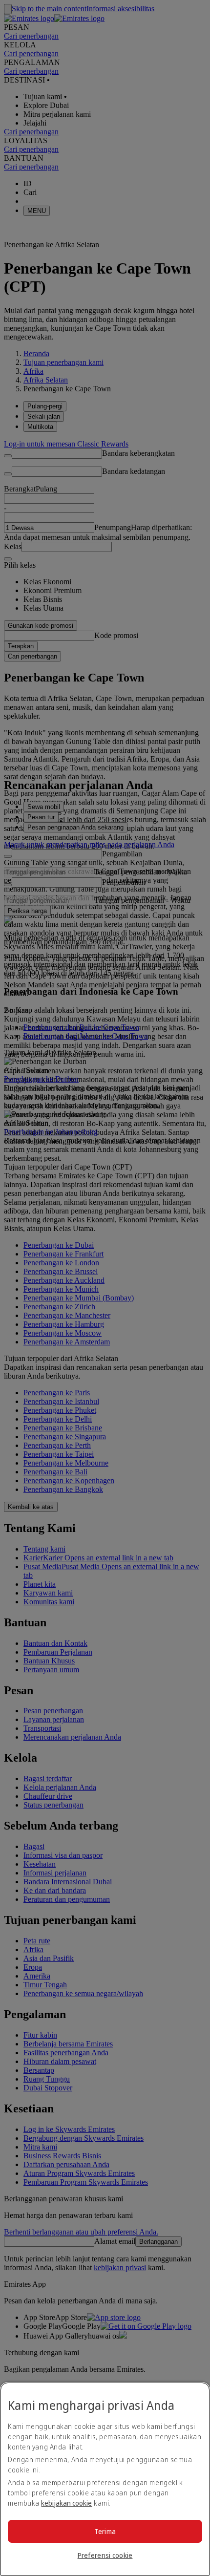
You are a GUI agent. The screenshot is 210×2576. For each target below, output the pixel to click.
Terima (105, 2531)
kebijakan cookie (66, 2503)
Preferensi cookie (105, 2555)
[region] (105, 2479)
